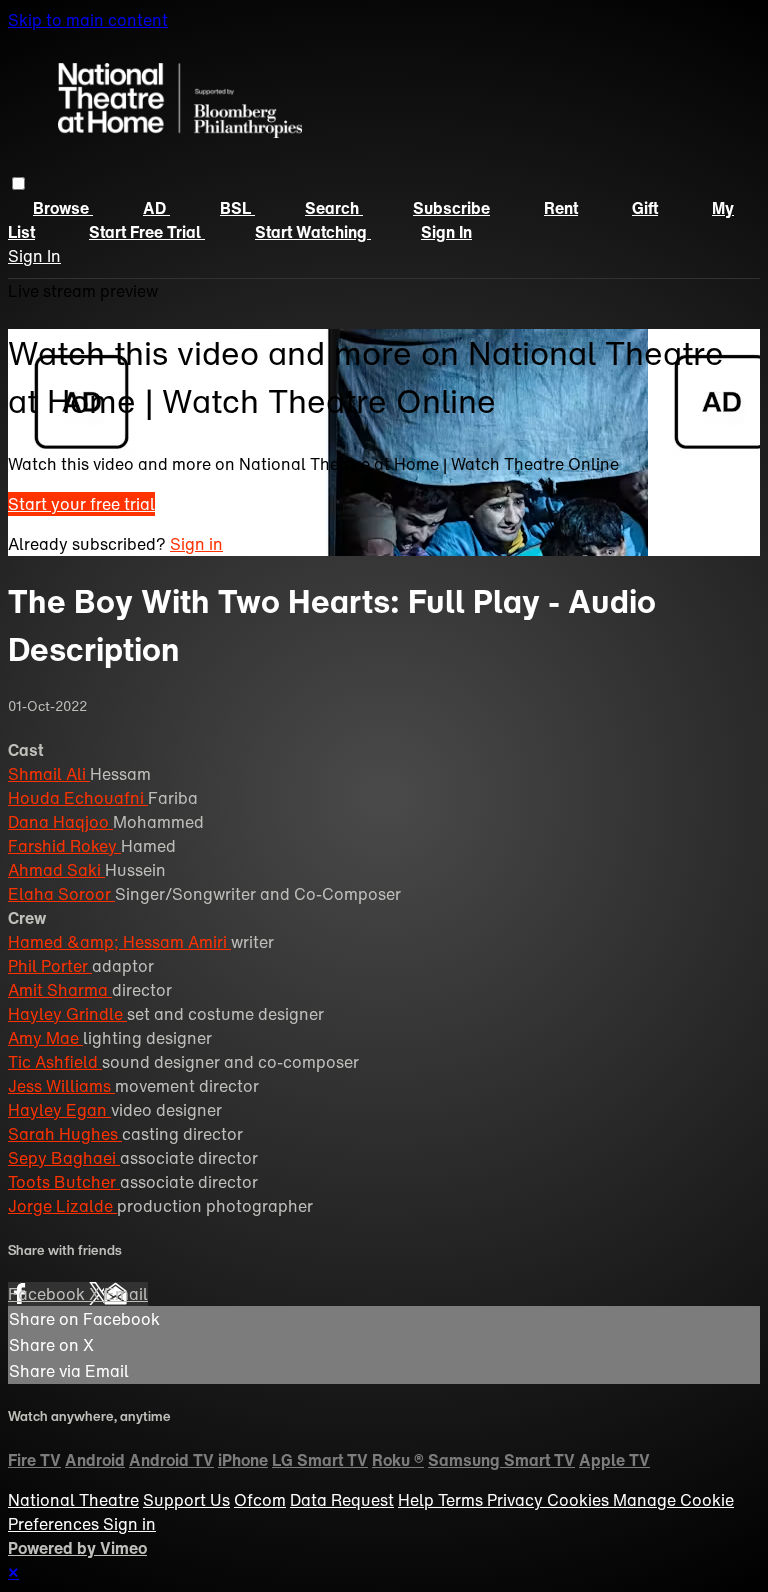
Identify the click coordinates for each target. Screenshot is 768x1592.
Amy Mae (45, 1038)
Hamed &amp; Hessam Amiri (119, 942)
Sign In (34, 256)
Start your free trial (81, 504)
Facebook (48, 1294)
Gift (645, 208)
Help (418, 1500)
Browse (63, 208)
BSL (237, 208)
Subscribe (451, 208)
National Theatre (73, 1500)
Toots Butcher (64, 1182)
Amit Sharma (60, 990)
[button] (18, 183)
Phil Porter (50, 966)
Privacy (517, 1500)
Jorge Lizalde (62, 1206)
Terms (462, 1500)
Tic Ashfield (55, 1062)
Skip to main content (88, 20)
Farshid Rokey (64, 846)
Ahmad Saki (56, 870)
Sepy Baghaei (64, 1158)
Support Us (186, 1500)
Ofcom (260, 1500)
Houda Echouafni (78, 798)
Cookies (580, 1500)
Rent (561, 208)
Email (126, 1294)
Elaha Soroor (61, 894)
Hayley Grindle (67, 1014)
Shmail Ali (49, 774)
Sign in (446, 232)
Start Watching (313, 232)
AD (156, 208)
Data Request (342, 1500)
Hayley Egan (59, 1110)
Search (334, 208)
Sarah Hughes (65, 1134)
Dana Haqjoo (60, 822)
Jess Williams (61, 1086)
